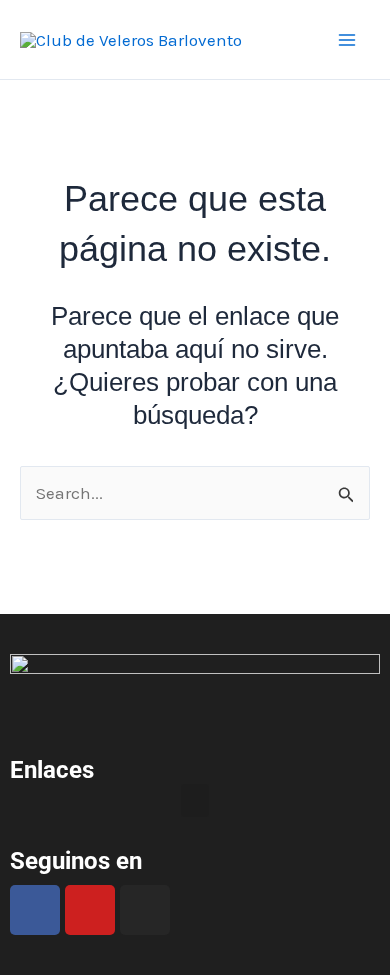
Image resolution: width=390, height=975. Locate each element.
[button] (195, 800)
